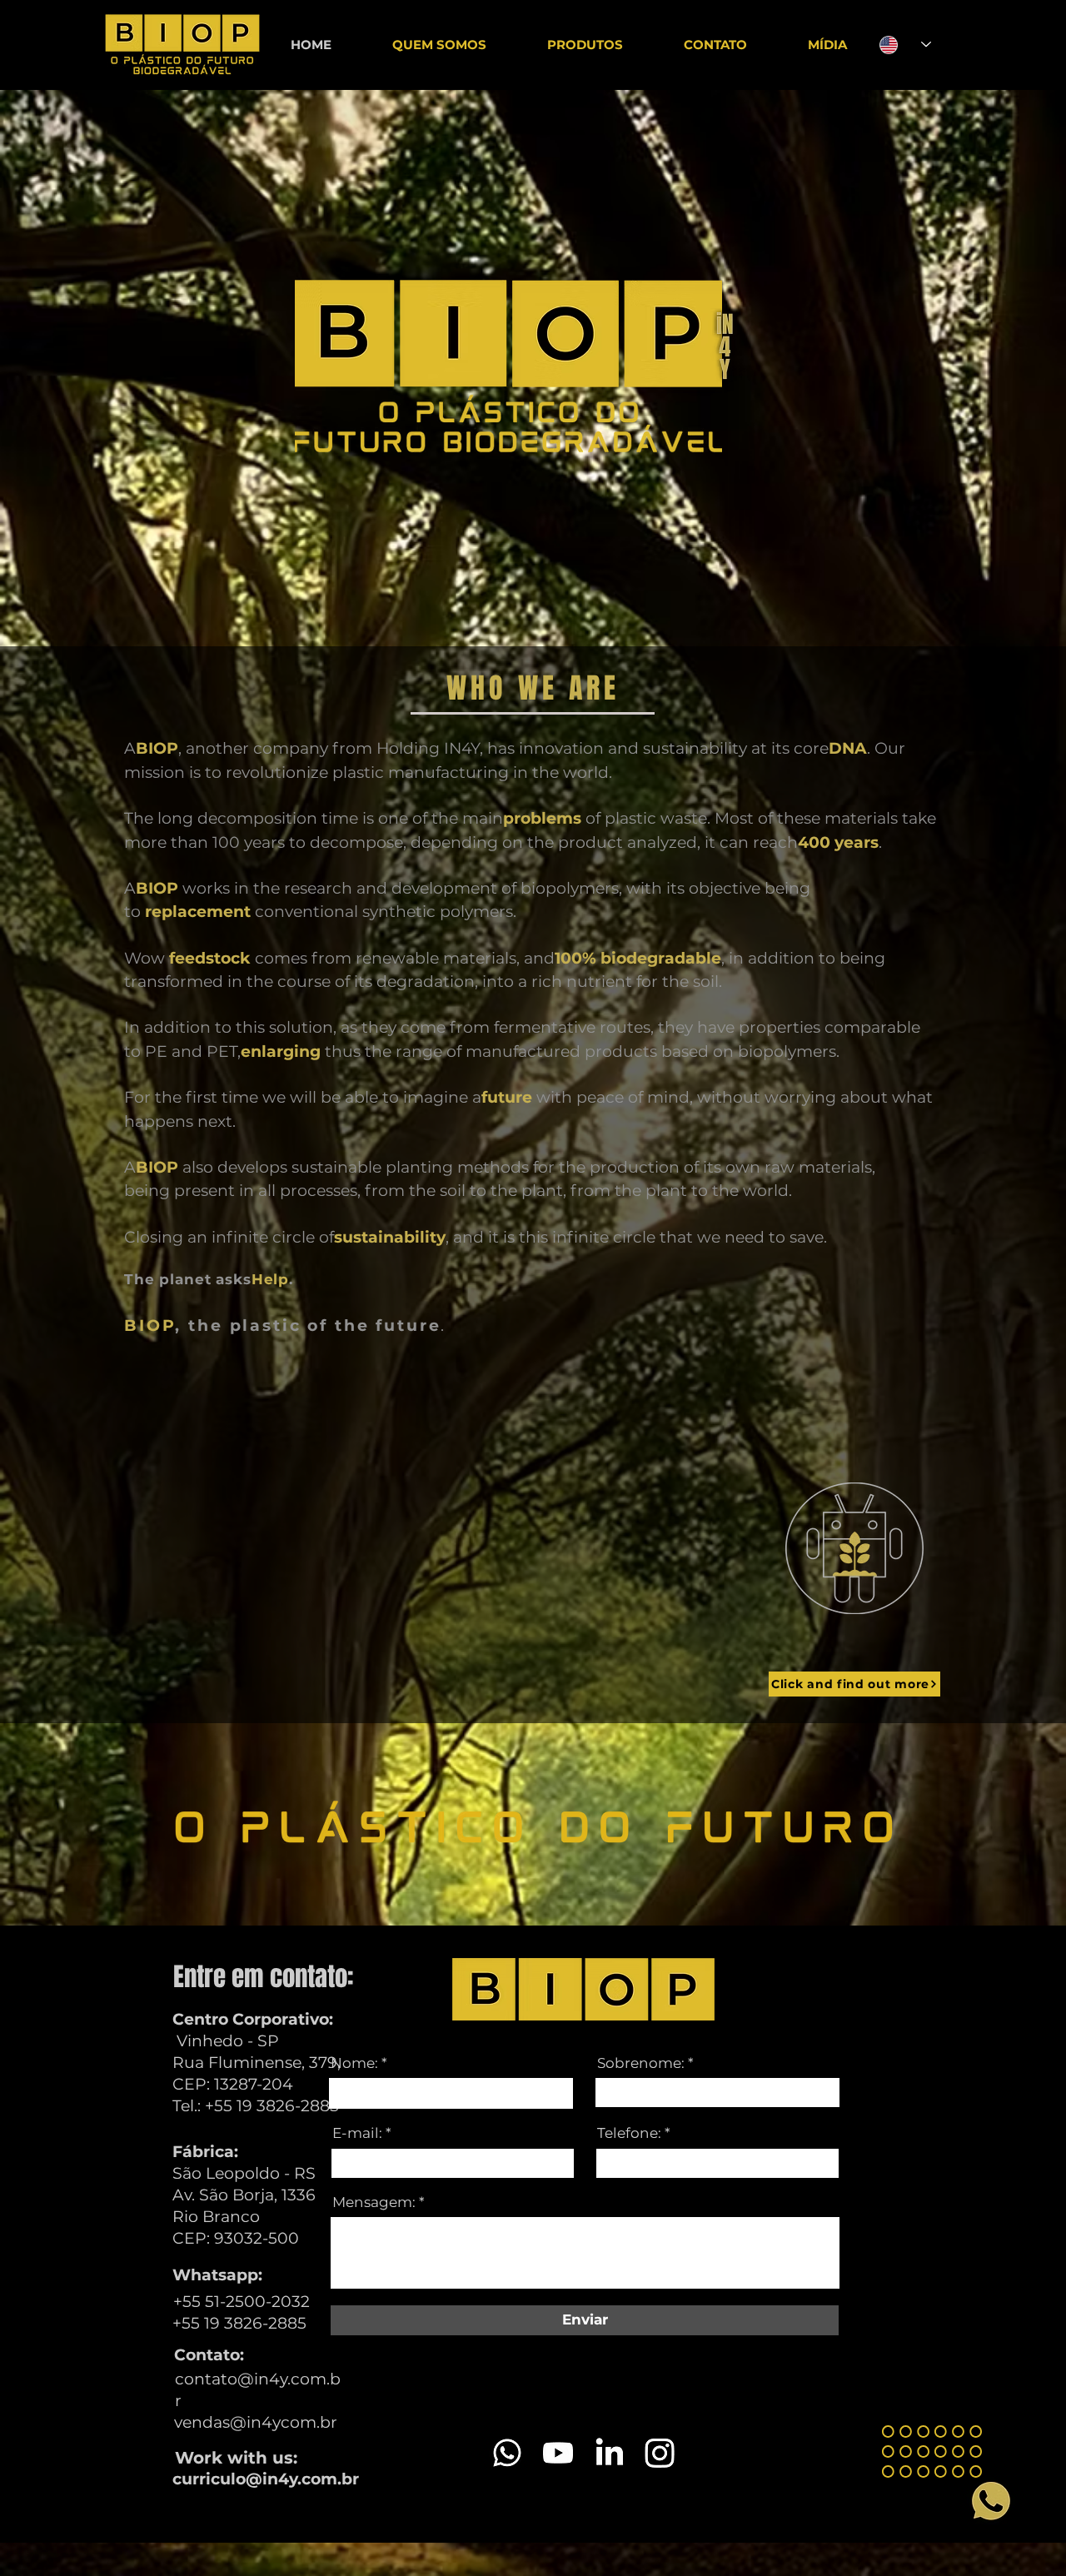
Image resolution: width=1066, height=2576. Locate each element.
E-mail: (357, 2133)
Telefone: (629, 2133)
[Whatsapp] (507, 2453)
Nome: (354, 2063)
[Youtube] (558, 2453)
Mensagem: (374, 2202)
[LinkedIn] (609, 2453)
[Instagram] (660, 2453)
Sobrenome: (641, 2063)
